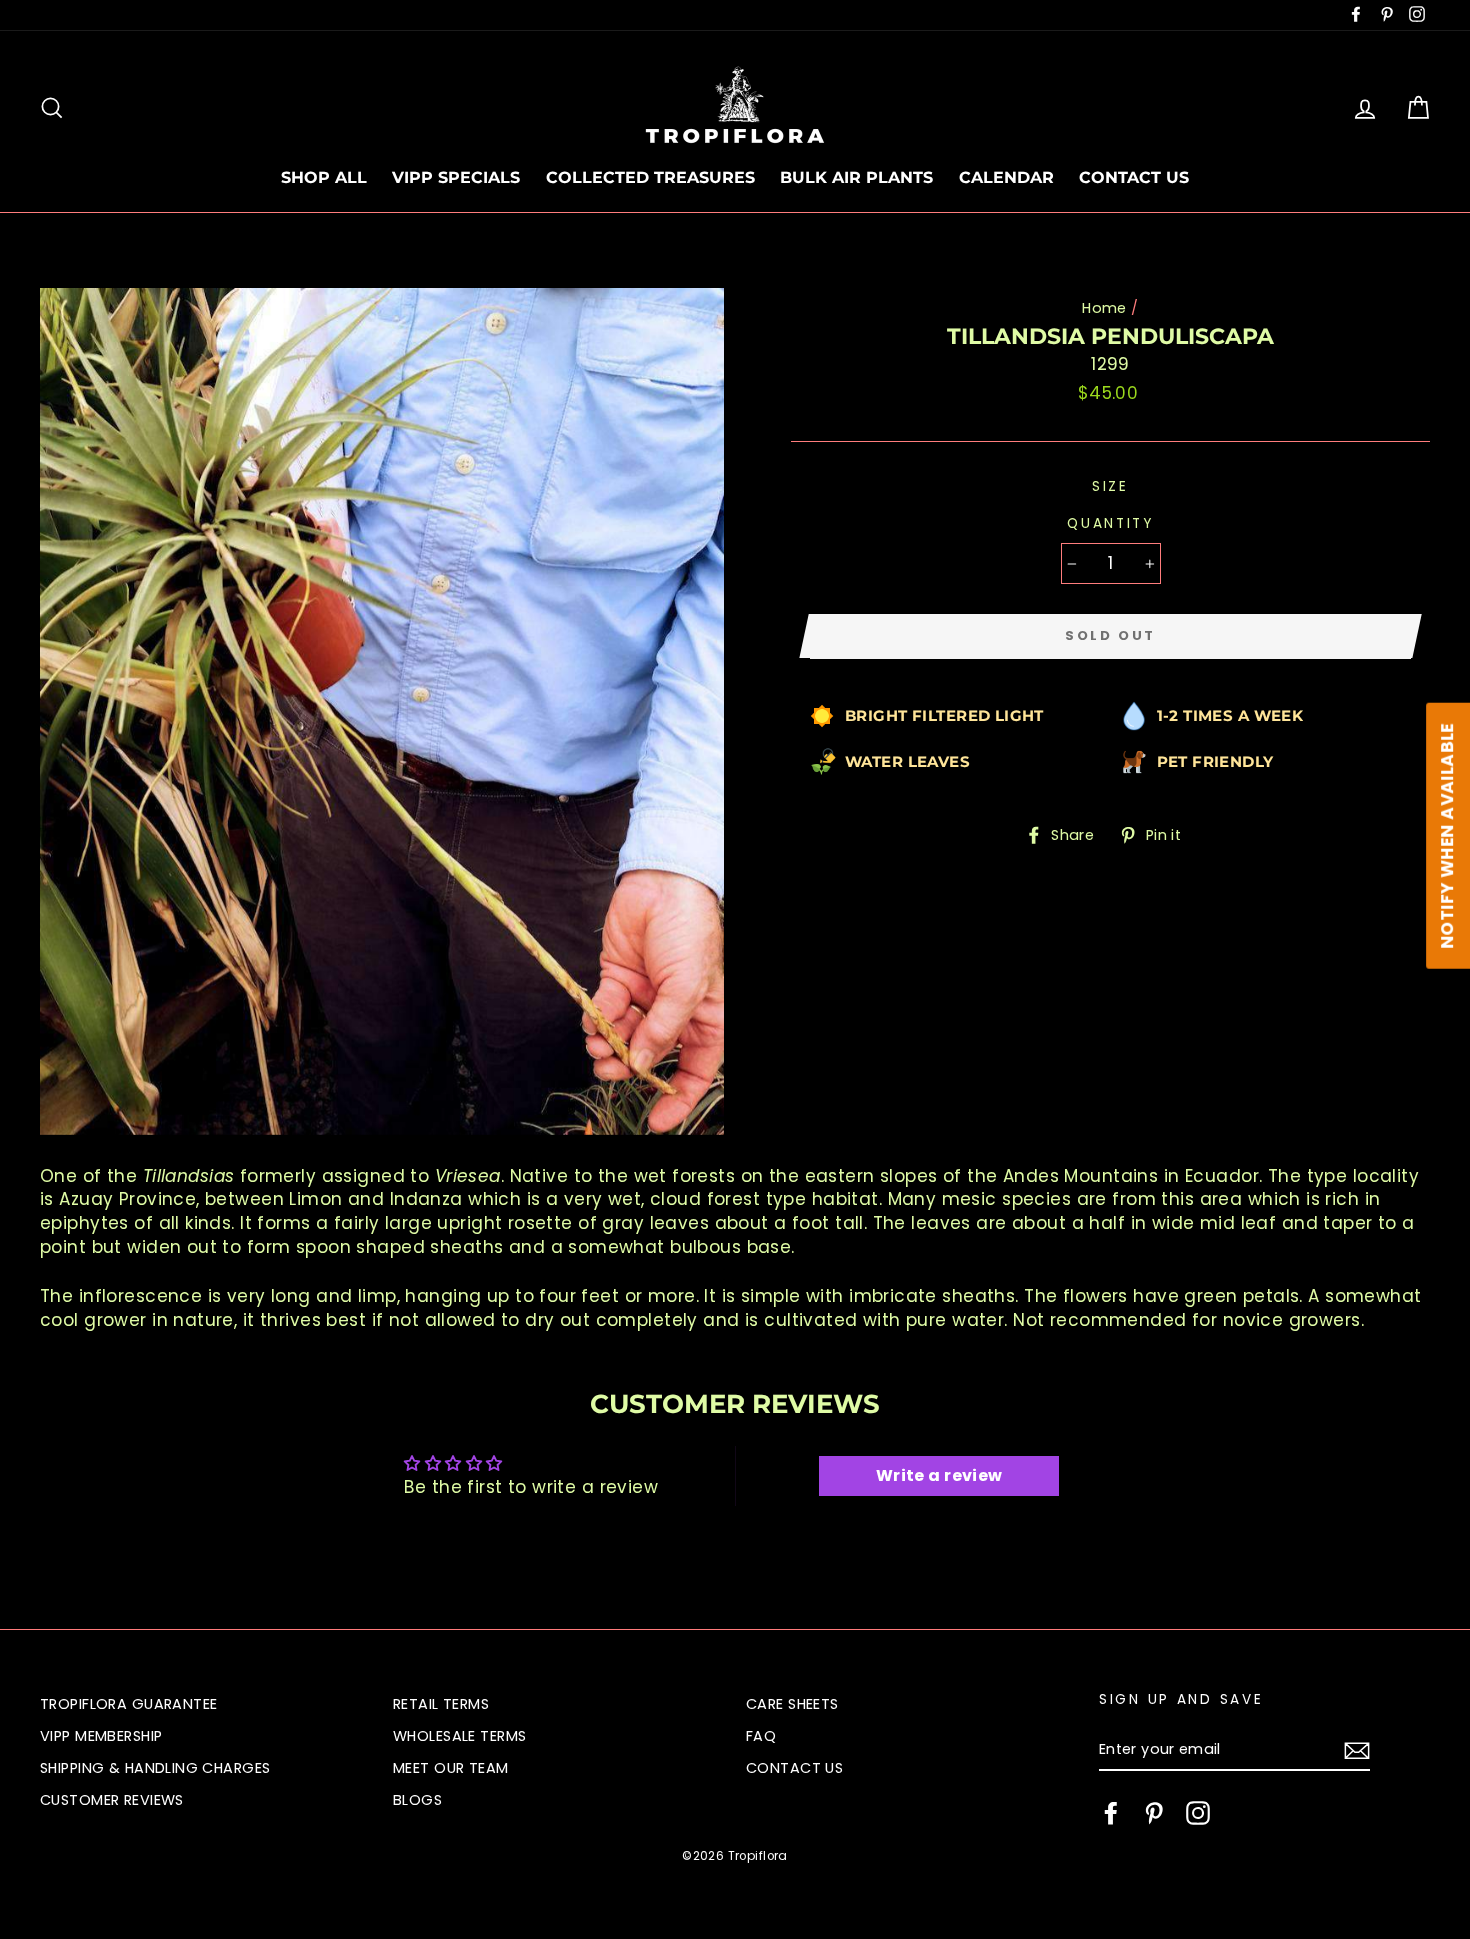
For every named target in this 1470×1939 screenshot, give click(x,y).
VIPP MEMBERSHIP (101, 1736)
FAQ (761, 1736)
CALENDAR (1006, 177)
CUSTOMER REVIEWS (112, 1800)
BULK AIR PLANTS (856, 177)
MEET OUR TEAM (451, 1768)
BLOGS (417, 1800)
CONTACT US (1134, 177)
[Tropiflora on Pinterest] (1154, 1813)
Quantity (1110, 523)
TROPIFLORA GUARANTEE (129, 1704)
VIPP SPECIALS (456, 177)
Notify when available (1447, 836)
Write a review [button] (939, 1475)
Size (1110, 486)
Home (1104, 308)
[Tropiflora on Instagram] (1198, 1813)
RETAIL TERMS (441, 1704)
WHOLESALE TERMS (459, 1736)
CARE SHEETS (792, 1704)
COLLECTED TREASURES (650, 177)
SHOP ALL (324, 177)
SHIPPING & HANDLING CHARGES (155, 1768)
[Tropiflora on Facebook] (1111, 1813)
